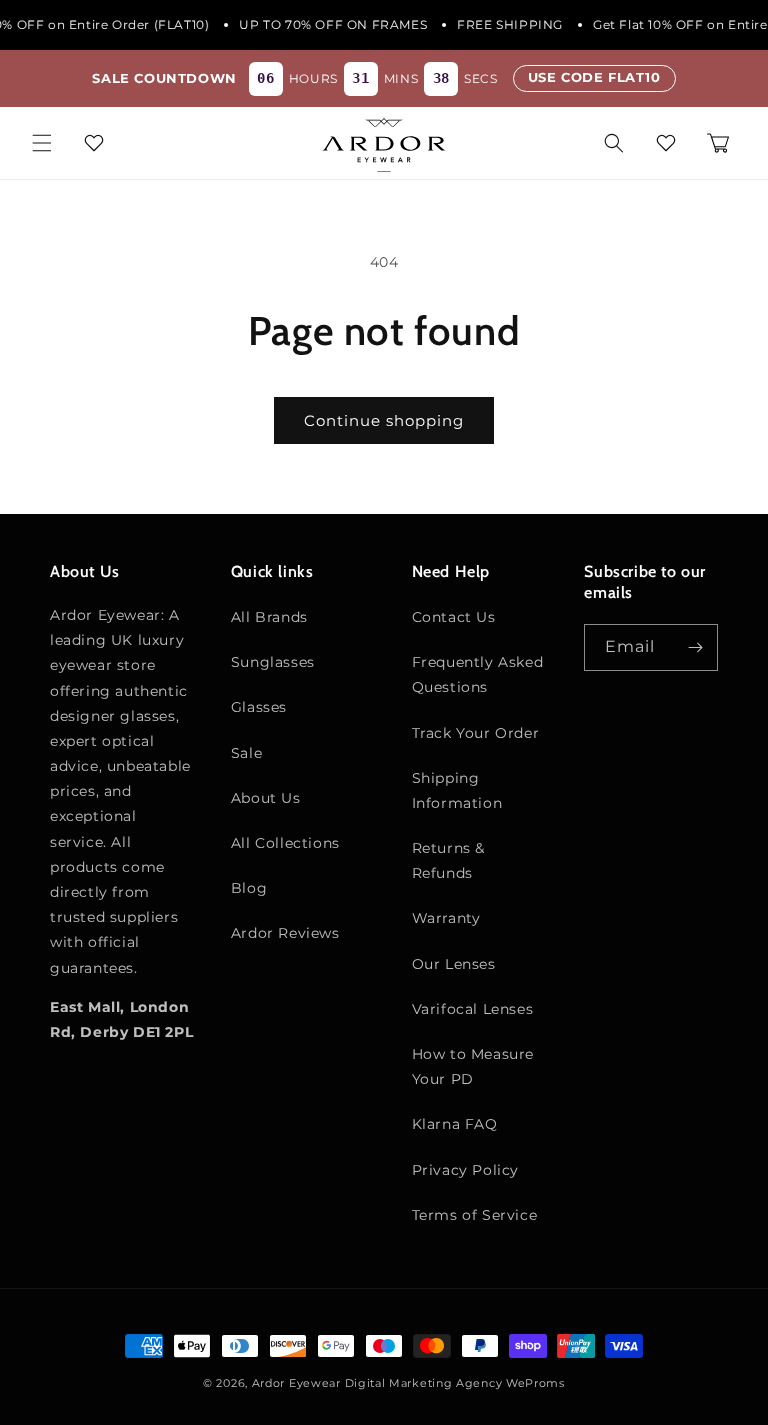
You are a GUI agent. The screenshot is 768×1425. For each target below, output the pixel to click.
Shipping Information (457, 790)
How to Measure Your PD (473, 1066)
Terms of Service (475, 1215)
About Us (266, 798)
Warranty (446, 918)
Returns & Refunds (448, 860)
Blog (249, 888)
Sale (246, 753)
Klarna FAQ (455, 1124)
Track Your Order (476, 733)
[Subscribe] (695, 647)
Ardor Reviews (285, 933)
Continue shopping (384, 420)
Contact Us (454, 617)
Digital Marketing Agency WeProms (455, 1383)
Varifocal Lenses (473, 1009)
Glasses (259, 707)
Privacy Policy (465, 1170)
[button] (42, 143)
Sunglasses (273, 662)
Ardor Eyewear (296, 1383)
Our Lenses (454, 964)
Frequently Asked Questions (478, 674)
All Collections (285, 843)
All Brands (269, 617)
